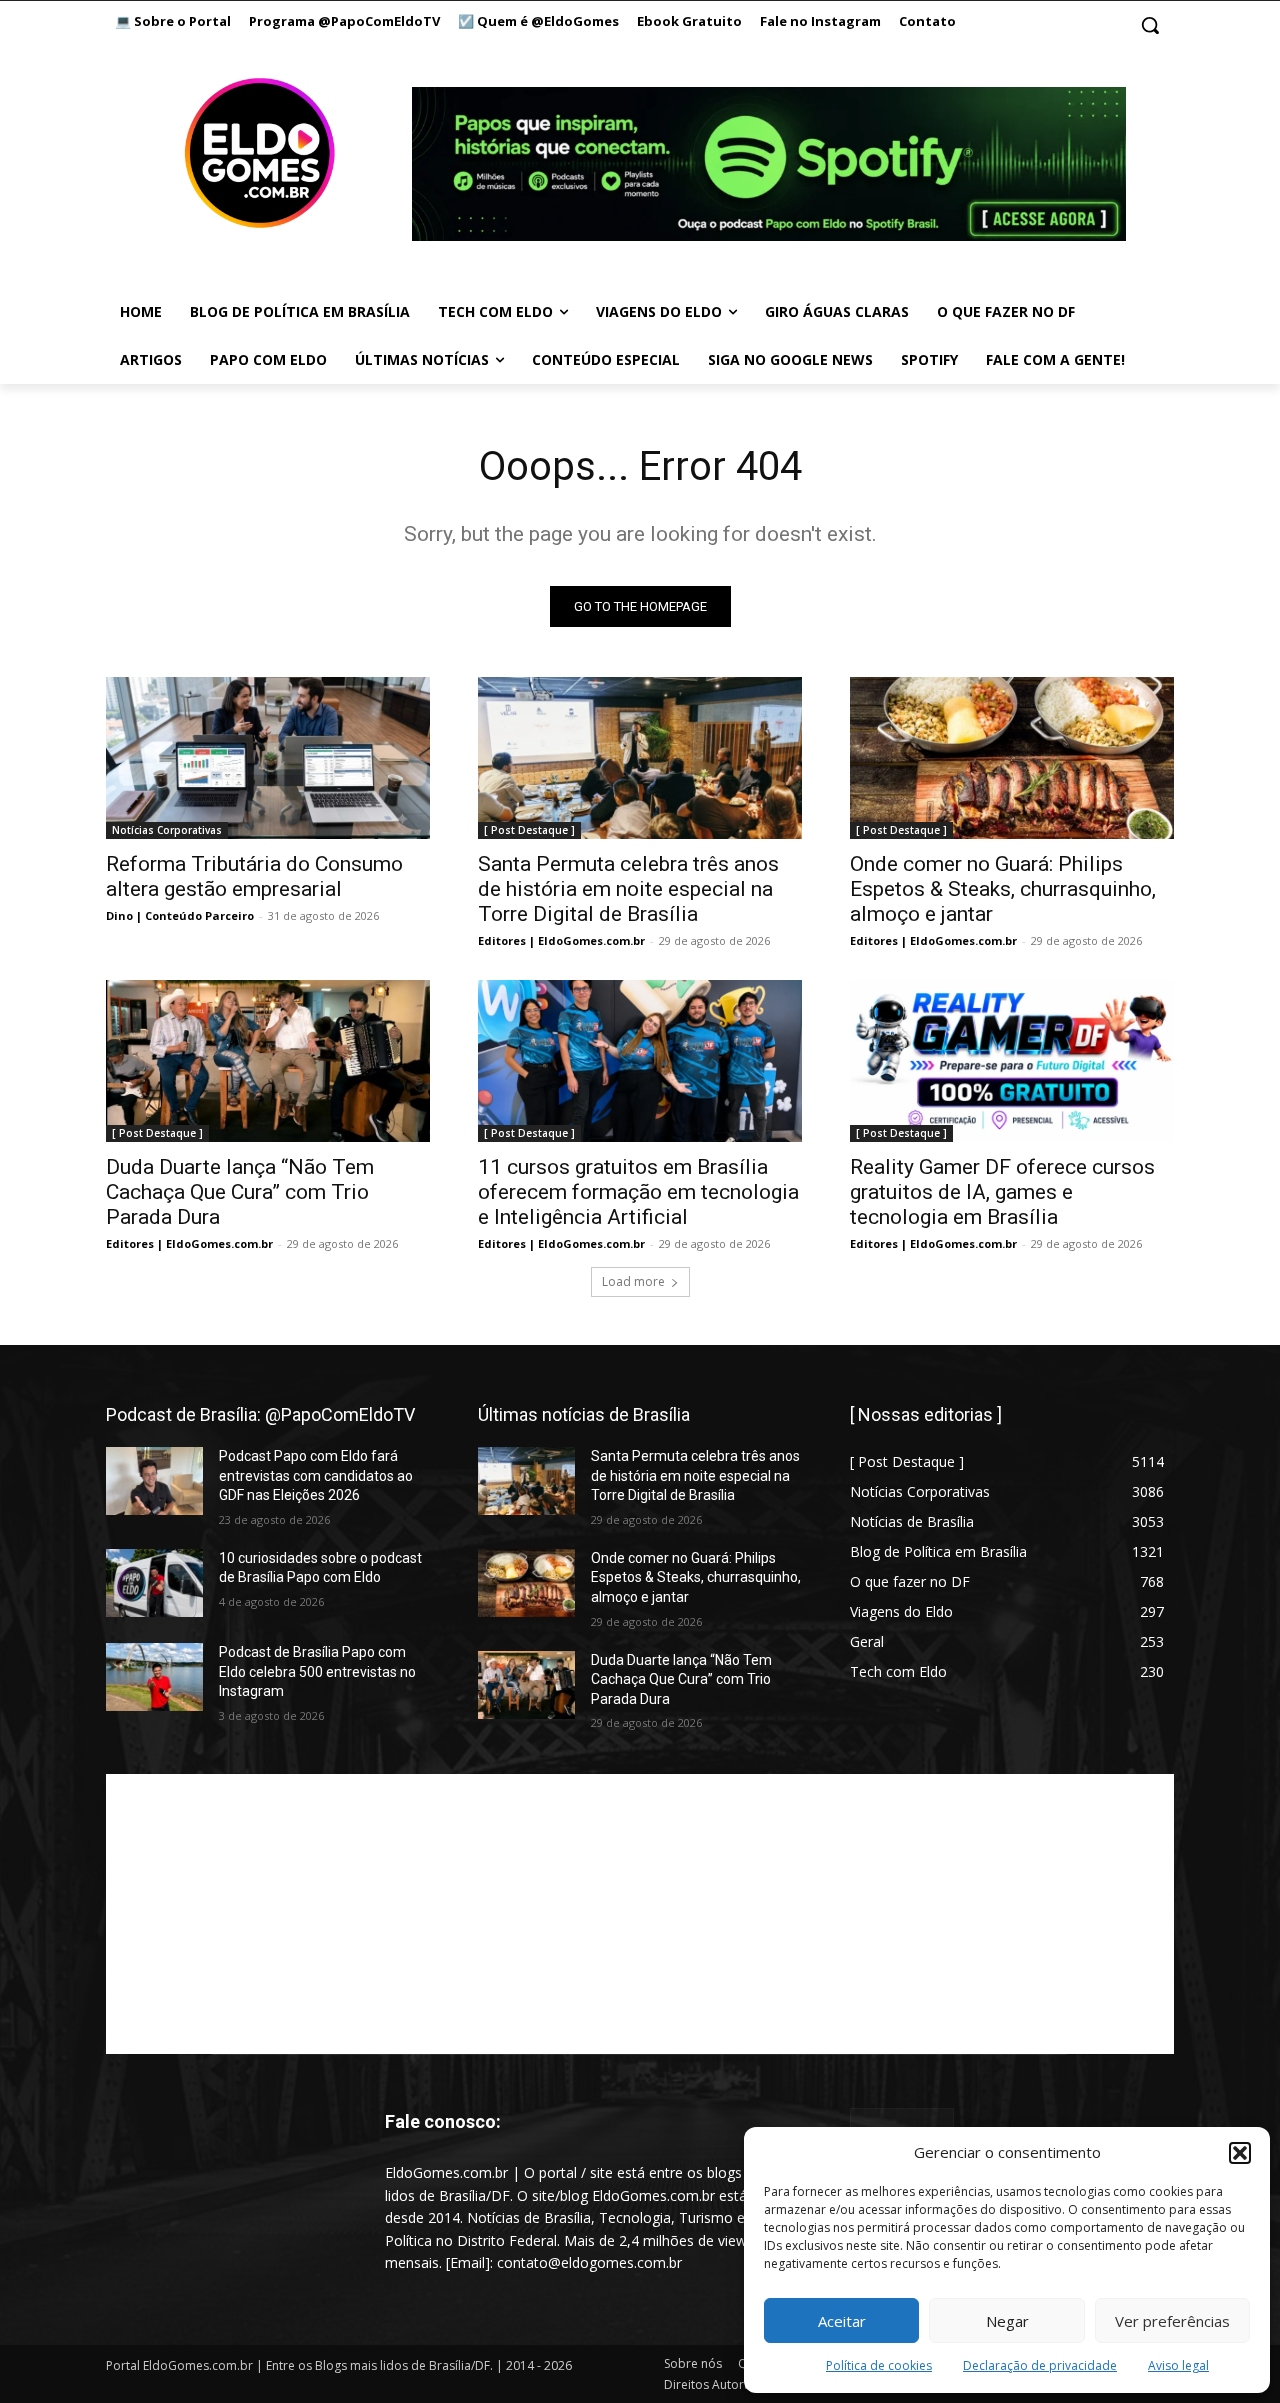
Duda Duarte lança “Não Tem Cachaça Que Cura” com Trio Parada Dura (240, 1192)
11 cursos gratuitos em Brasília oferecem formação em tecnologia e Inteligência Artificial (638, 1192)
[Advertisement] (640, 1914)
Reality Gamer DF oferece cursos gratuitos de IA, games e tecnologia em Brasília (1002, 1192)
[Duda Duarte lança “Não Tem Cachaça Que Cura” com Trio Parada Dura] (268, 1061)
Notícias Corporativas (167, 830)
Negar (1007, 2321)
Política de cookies (879, 2365)
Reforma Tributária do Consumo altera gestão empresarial (254, 876)
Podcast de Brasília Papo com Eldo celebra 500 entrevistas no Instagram (317, 1671)
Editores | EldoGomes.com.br (561, 940)
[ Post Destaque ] (529, 830)
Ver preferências (1172, 2321)
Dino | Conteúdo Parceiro (180, 915)
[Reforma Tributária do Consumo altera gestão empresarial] (268, 758)
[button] (1240, 2153)
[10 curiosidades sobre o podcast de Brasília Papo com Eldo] (154, 1583)
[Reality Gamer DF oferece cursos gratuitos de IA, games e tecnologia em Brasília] (1012, 1061)
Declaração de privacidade (1040, 2365)
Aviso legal (1178, 2365)
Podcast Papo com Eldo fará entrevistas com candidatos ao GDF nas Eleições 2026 (316, 1475)
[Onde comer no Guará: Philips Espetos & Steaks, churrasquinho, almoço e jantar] (1012, 758)
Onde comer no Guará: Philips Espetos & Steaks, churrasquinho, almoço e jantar (1003, 889)
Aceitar (842, 2321)
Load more (633, 1281)
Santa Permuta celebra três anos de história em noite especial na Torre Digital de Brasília (628, 889)
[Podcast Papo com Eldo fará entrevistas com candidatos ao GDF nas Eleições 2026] (154, 1481)
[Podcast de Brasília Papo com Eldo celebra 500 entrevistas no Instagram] (154, 1677)
